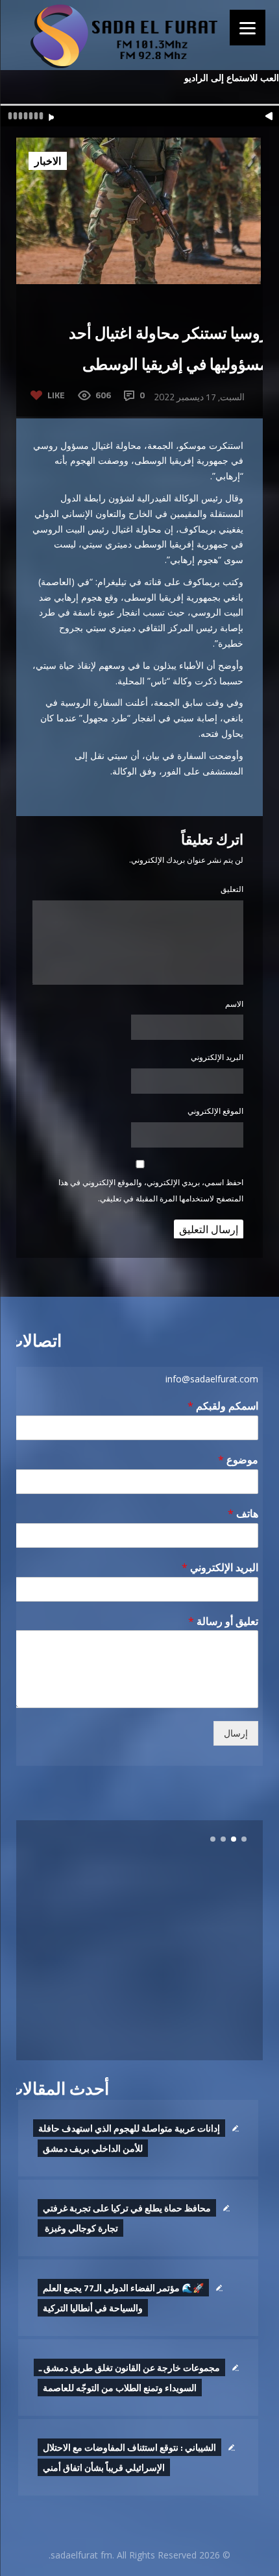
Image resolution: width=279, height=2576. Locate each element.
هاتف (243, 1514)
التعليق (232, 889)
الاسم (234, 1004)
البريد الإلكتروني (217, 1057)
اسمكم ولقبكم (223, 1406)
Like (56, 395)
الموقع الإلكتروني (215, 1111)
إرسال (236, 1733)
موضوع (238, 1460)
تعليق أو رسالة (223, 1621)
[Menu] (248, 28)
